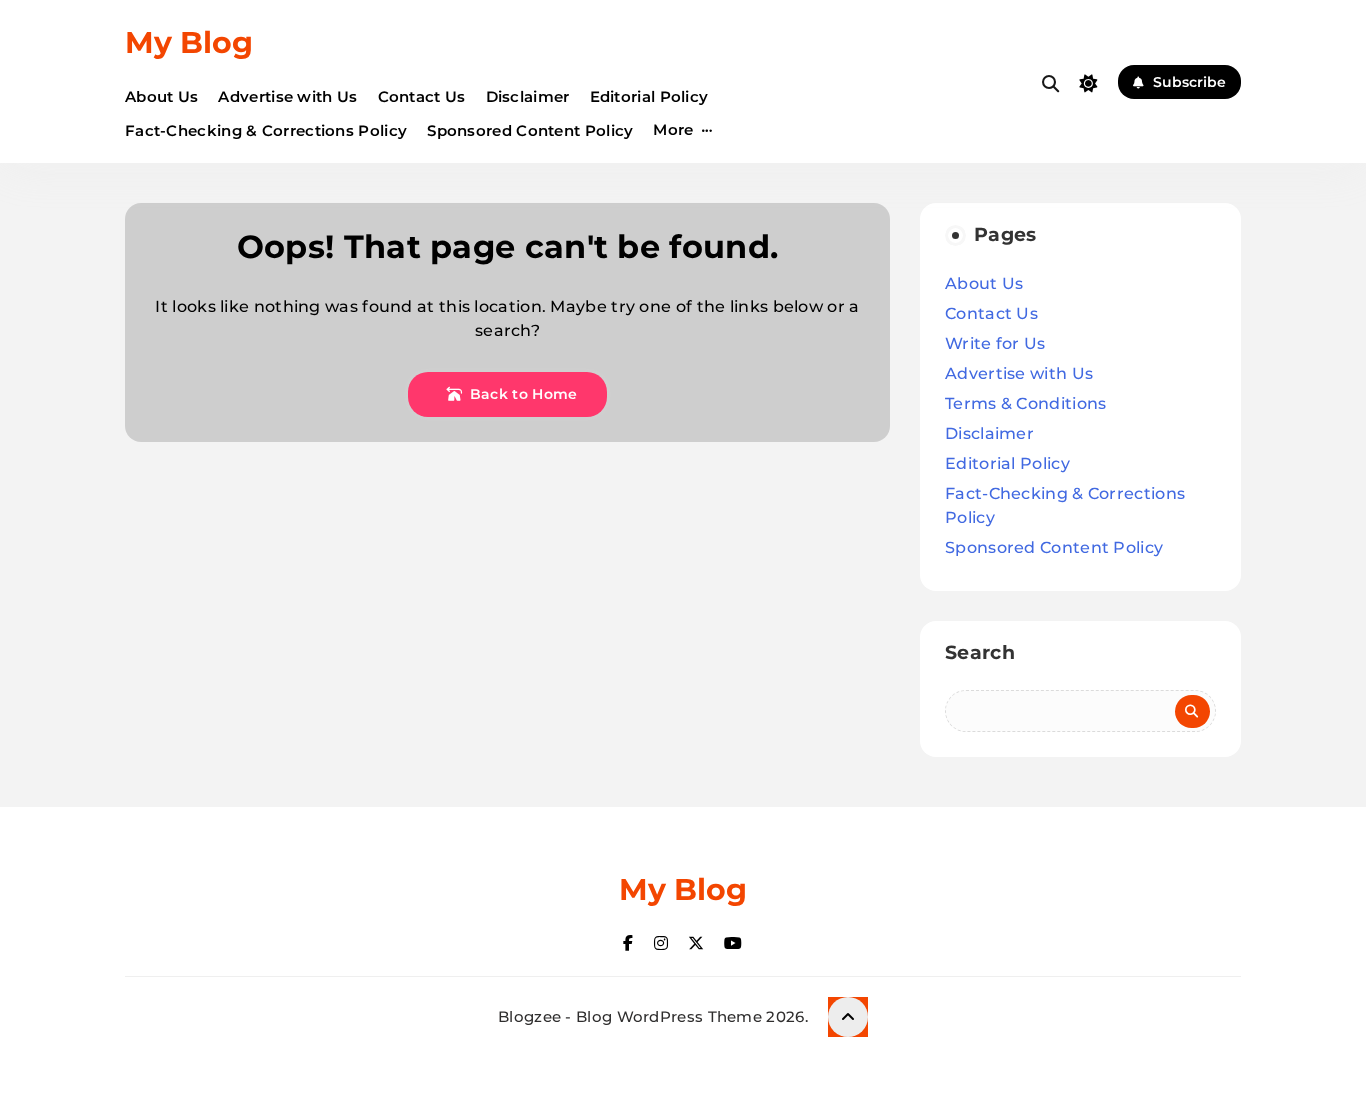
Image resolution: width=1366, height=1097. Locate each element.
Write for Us (995, 343)
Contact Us (422, 96)
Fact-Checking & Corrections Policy (266, 130)
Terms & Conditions (1025, 403)
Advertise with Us (287, 96)
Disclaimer (528, 96)
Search (980, 652)
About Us (161, 96)
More (673, 129)
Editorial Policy (649, 96)
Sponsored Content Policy (530, 130)
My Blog (189, 42)
